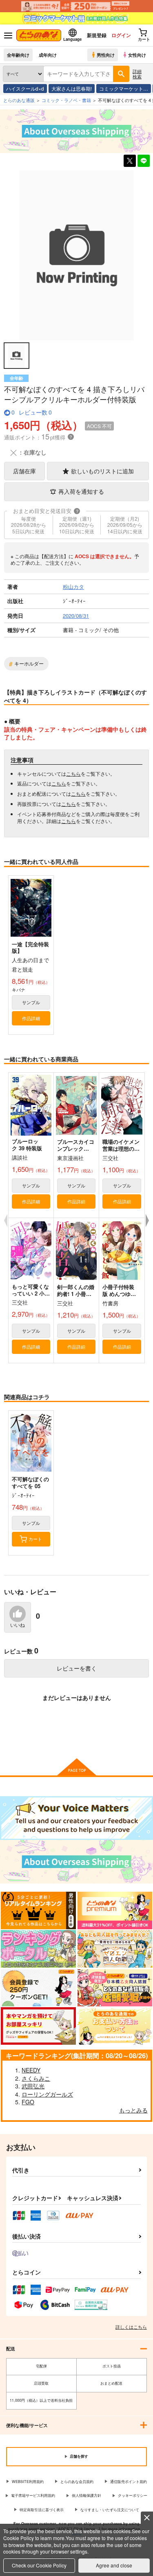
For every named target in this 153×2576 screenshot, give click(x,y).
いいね (18, 1625)
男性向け (106, 55)
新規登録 (97, 35)
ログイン (121, 35)
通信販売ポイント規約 (129, 2482)
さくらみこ (36, 2078)
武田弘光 (33, 2086)
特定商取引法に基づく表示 (42, 2510)
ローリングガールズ (47, 2094)
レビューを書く (77, 1668)
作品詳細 (31, 1018)
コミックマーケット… (124, 88)
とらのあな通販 (19, 100)
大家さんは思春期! (72, 88)
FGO (28, 2102)
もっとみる (133, 2110)
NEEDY (31, 2070)
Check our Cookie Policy (39, 2565)
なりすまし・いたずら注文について (110, 2510)
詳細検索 (137, 74)
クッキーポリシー (133, 2495)
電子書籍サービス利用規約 (33, 2495)
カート (35, 1539)
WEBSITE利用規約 (28, 2482)
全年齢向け (18, 55)
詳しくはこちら (131, 2327)
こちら (73, 773)
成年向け (48, 55)
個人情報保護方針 (86, 2495)
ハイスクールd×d (25, 88)
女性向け (137, 55)
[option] (76, 255)
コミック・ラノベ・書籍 (66, 100)
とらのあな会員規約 (77, 2482)
